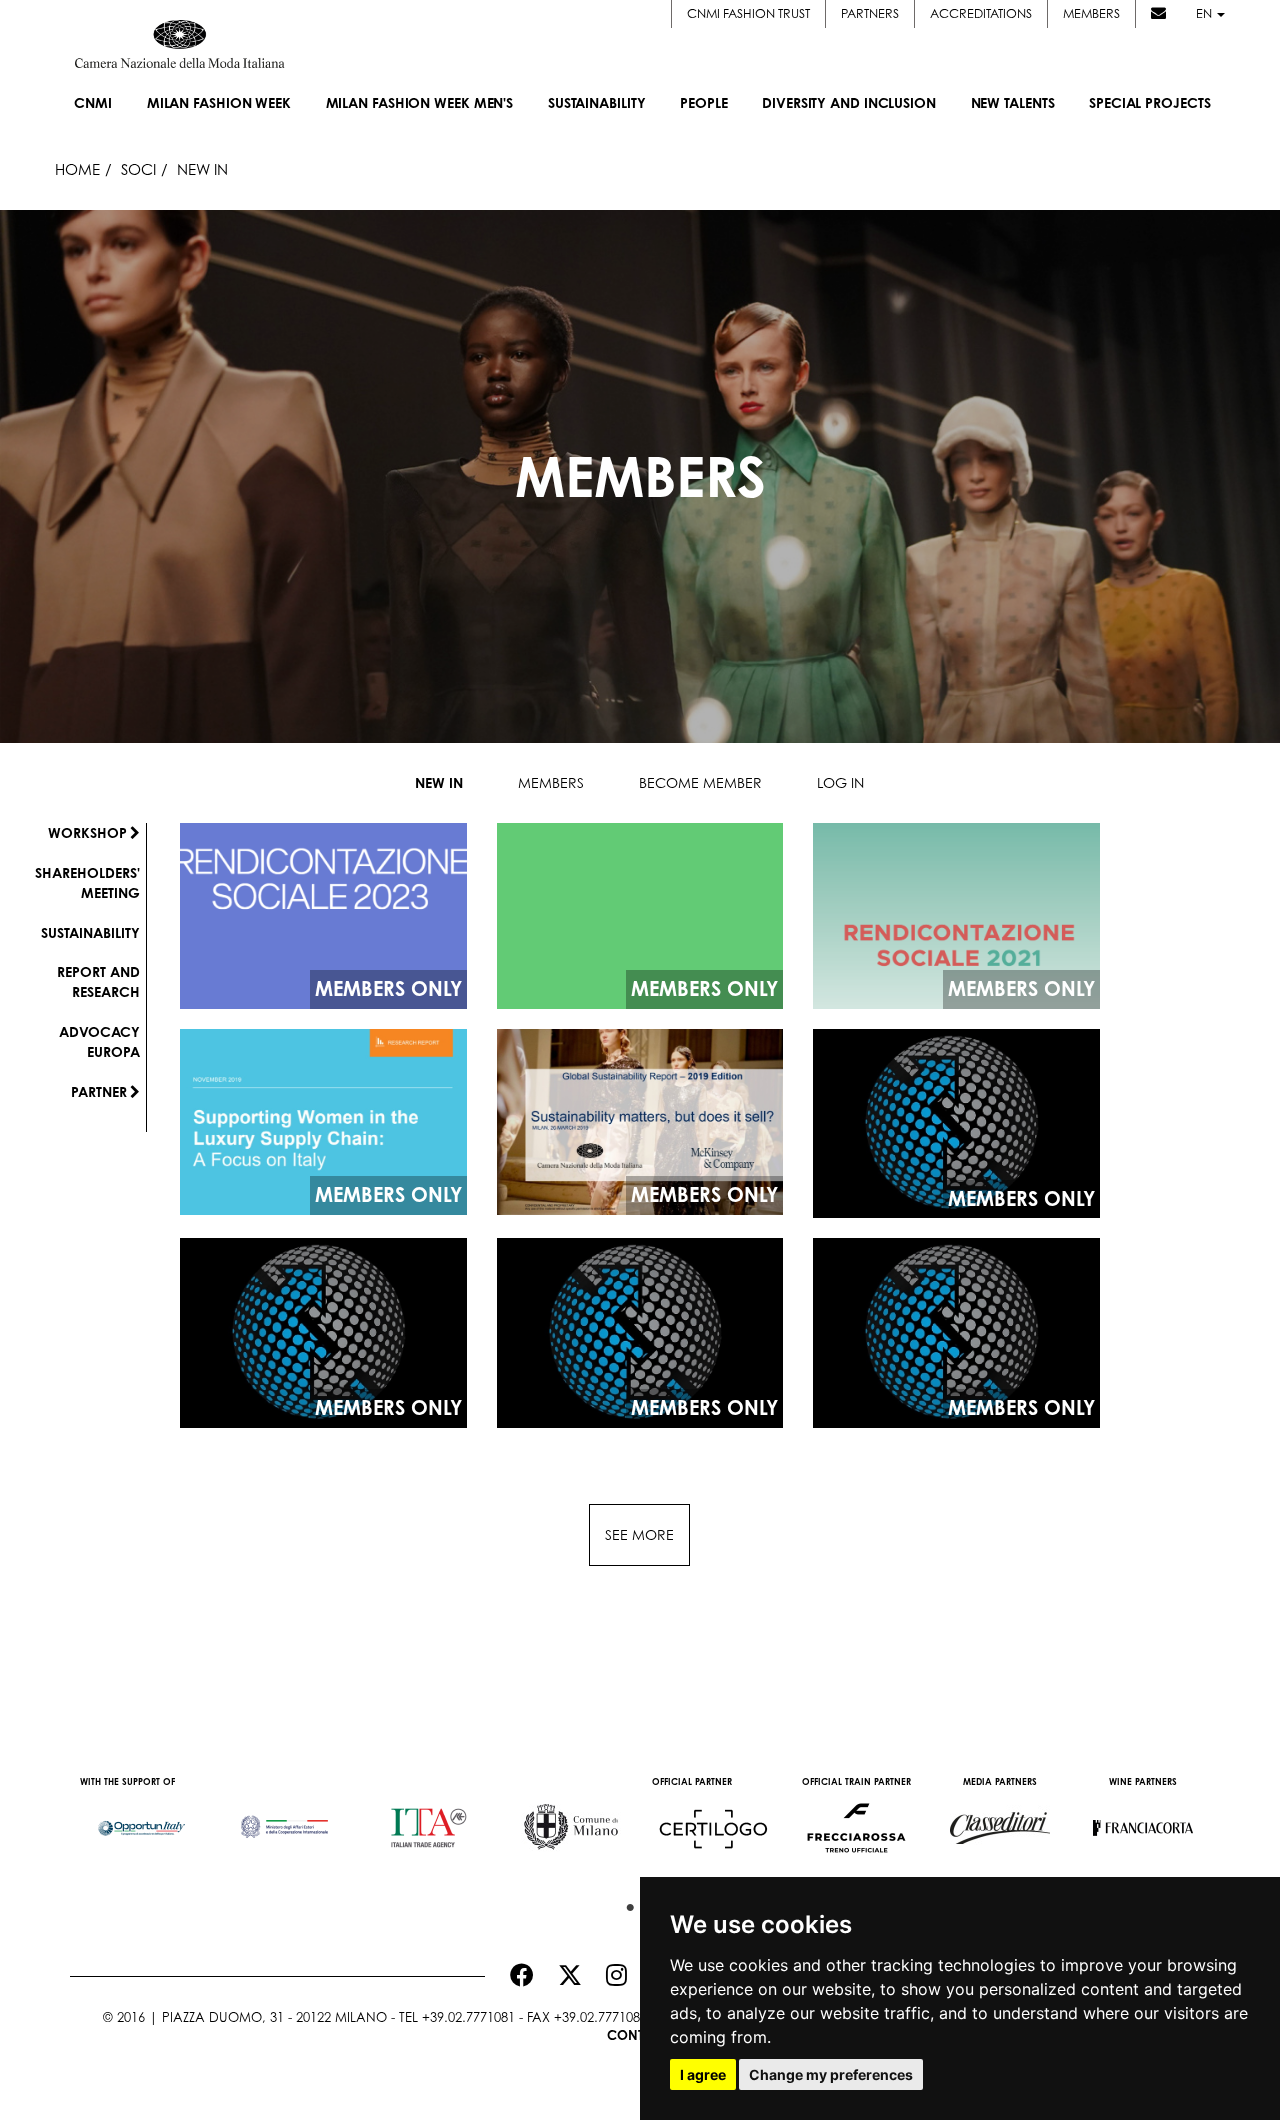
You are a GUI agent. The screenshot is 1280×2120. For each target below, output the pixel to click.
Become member (700, 782)
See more (639, 1534)
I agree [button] (703, 2074)
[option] (141, 1818)
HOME (77, 169)
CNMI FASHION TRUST (748, 13)
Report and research (98, 981)
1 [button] (625, 1903)
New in (439, 782)
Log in (840, 782)
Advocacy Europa (99, 1041)
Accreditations (981, 13)
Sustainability (90, 932)
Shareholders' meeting (87, 882)
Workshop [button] (87, 832)
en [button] (1205, 13)
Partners (870, 13)
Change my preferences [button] (831, 2074)
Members (1091, 13)
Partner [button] (99, 1091)
